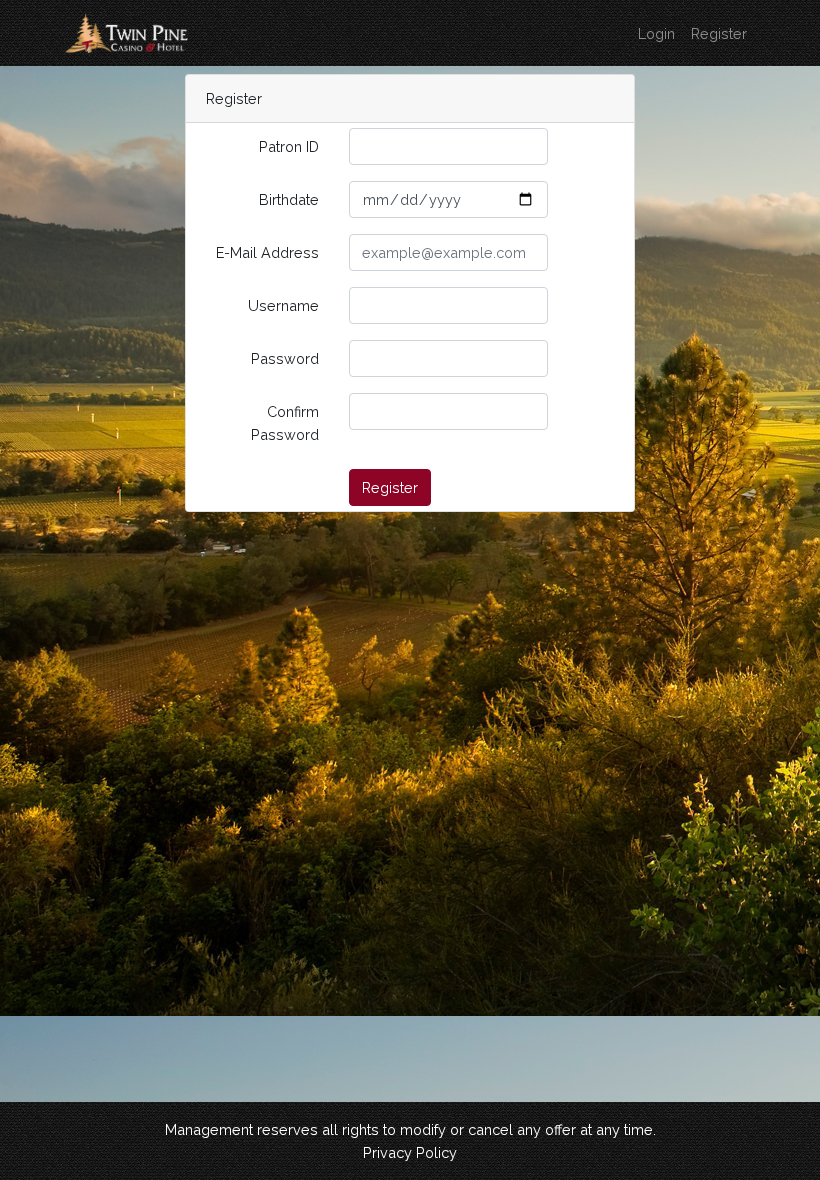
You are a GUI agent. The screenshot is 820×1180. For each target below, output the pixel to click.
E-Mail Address (267, 252)
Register (719, 33)
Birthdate (289, 199)
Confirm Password (285, 423)
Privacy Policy (410, 1152)
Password (285, 358)
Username (283, 305)
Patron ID (289, 146)
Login (656, 33)
